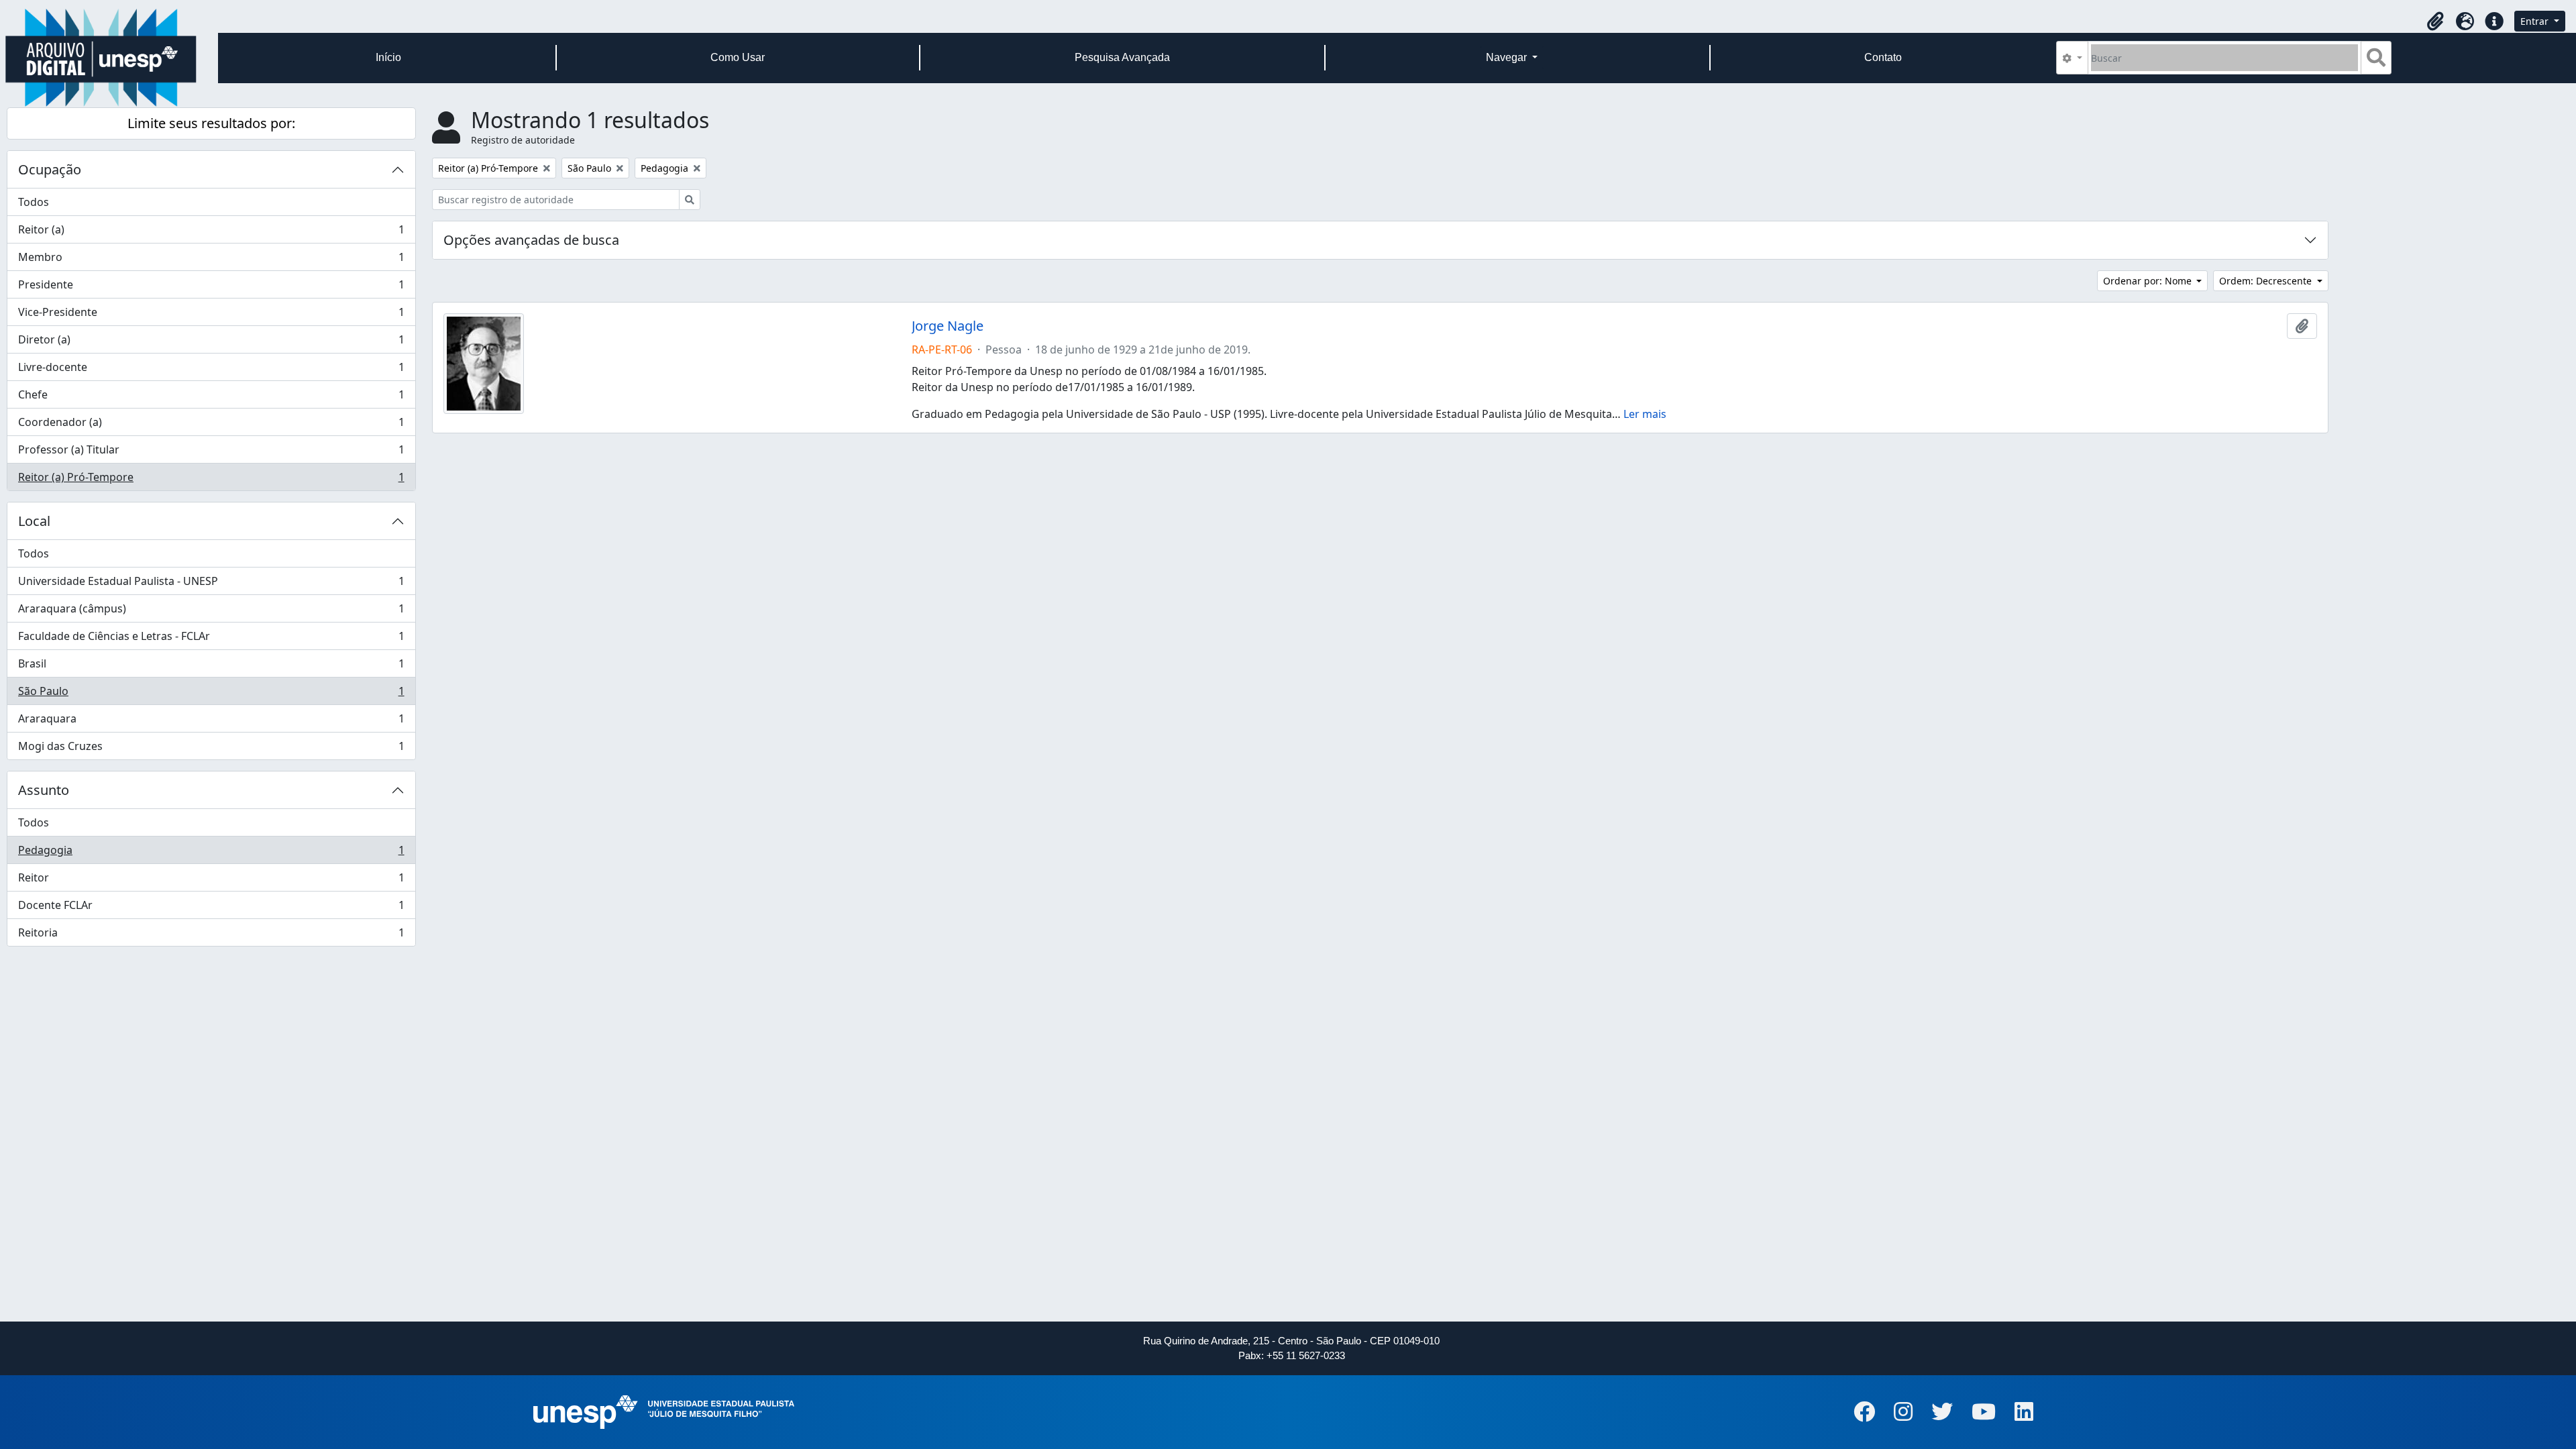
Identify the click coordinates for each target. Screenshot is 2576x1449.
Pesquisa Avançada (1122, 57)
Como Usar (738, 57)
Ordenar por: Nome (2149, 281)
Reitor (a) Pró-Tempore (211, 480)
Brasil (211, 667)
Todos (34, 202)
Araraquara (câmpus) (211, 612)
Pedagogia (211, 853)
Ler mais (1645, 414)
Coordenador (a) (211, 425)
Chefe (211, 398)
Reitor (211, 881)
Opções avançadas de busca (531, 240)
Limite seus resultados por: (211, 123)
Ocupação (50, 169)
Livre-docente (211, 370)
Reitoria (211, 935)
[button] (2435, 21)
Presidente (211, 288)
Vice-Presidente (211, 315)
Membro (211, 260)
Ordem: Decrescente (2267, 281)
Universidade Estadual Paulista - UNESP (211, 584)
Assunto (44, 790)
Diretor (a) (211, 343)
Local (34, 521)
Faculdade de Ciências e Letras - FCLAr (211, 639)
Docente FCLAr (211, 908)
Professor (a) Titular (211, 453)
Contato (1883, 57)
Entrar (2536, 21)
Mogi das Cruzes (211, 749)
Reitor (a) (211, 233)
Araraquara (211, 722)
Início (388, 57)
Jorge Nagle (948, 326)
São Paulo (211, 694)
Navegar (1508, 57)
